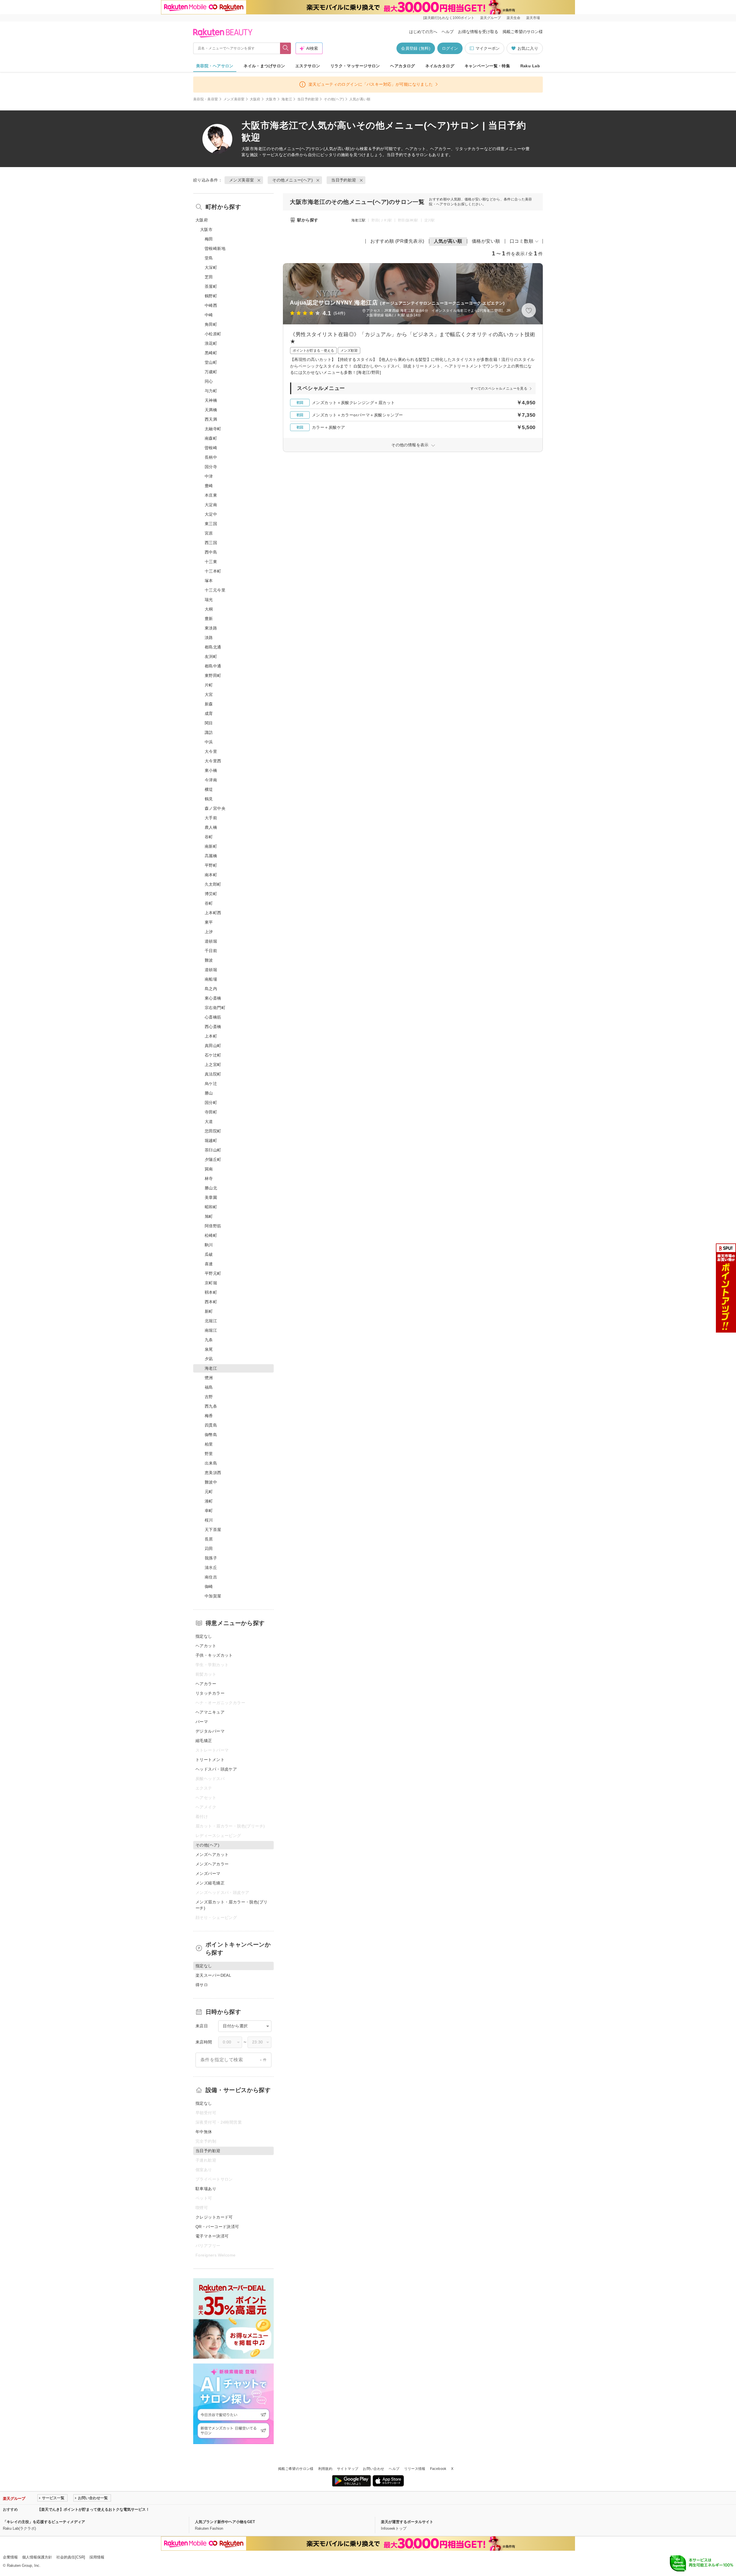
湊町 (209, 1501)
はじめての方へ (423, 32)
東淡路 (211, 628)
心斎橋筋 (213, 1017)
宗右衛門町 (215, 1008)
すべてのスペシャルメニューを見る (499, 388)
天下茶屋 (213, 1530)
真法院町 (213, 1074)
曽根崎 (211, 448)
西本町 (211, 1302)
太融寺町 (213, 429)
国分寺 (211, 467)
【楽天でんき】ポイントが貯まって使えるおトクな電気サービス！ (93, 2509)
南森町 (211, 438)
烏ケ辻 (211, 1084)
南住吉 (211, 1577)
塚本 (209, 581)
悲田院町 (213, 1131)
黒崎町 (211, 353)
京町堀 (211, 1283)
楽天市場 (533, 18)
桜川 (209, 1520)
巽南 (209, 1169)
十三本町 (213, 571)
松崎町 (211, 1235)
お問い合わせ (373, 2469)
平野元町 (213, 1273)
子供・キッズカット (214, 1655)
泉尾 (209, 1349)
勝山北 (211, 1188)
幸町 (209, 1511)
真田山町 (213, 1046)
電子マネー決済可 (212, 2236)
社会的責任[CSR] (71, 2557)
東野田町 (213, 675)
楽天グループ (490, 18)
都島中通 (213, 666)
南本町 (211, 875)
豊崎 (209, 486)
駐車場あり (206, 2189)
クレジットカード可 (214, 2217)
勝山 (209, 1093)
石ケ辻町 (213, 1055)
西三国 (211, 543)
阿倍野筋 (213, 1226)
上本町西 (213, 913)
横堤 (209, 789)
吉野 (209, 1397)
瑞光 (209, 600)
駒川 (209, 1245)
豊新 (209, 619)
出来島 (211, 1463)
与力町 (211, 391)
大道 (209, 1122)
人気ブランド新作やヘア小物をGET (225, 2522)
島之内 (211, 989)
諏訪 (209, 732)
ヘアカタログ (403, 66)
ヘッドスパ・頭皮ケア (216, 1769)
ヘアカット (206, 1646)
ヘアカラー (206, 1684)
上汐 (209, 932)
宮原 (209, 533)
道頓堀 (211, 941)
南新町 (211, 846)
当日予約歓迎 (308, 99)
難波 (209, 960)
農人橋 (211, 827)
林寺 (209, 1178)
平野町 (211, 865)
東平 (209, 922)
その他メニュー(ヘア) (291, 149)
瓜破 (209, 1254)
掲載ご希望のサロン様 (523, 32)
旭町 (209, 1216)
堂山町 (211, 362)
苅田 (209, 1549)
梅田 (209, 239)
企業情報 (10, 2557)
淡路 (209, 638)
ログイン (450, 48)
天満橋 (211, 410)
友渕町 (211, 657)
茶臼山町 (213, 1150)
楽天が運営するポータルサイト (407, 2522)
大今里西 (213, 761)
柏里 (209, 1444)
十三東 (211, 562)
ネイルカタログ (440, 66)
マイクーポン (488, 48)
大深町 (211, 267)
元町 (209, 1492)
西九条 (211, 1406)
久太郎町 (213, 884)
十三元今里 (215, 590)
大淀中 (211, 514)
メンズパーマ (208, 1873)
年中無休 (204, 2132)
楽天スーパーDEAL (213, 1975)
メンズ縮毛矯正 (210, 1883)
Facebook (438, 2469)
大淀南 (211, 505)
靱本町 (211, 1292)
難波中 (211, 1482)
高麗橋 (211, 856)
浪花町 (211, 343)
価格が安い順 (486, 241)
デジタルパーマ (210, 1731)
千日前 (211, 951)
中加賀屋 (213, 1596)
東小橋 (211, 770)
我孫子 (211, 1558)
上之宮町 (213, 1065)
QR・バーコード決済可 (217, 2227)
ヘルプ (448, 32)
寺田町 (211, 1112)
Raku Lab (530, 66)
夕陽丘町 (213, 1159)
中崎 (209, 315)
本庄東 (211, 495)
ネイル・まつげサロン (264, 66)
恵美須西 (213, 1473)
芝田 (209, 277)
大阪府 (255, 99)
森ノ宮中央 (215, 808)
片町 (209, 685)
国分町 (211, 1103)
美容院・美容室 (206, 99)
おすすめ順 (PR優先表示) (397, 241)
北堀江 (211, 1321)
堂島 (209, 258)
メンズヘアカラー (212, 1864)
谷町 (209, 837)
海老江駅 (358, 220)
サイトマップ (348, 2469)
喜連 (209, 1264)
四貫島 (211, 1425)
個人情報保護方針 (37, 2557)
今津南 (211, 780)
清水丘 (211, 1568)
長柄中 (211, 457)
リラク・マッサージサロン (355, 66)
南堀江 (211, 1330)
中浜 (209, 742)
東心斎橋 (213, 998)
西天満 (211, 419)
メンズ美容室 (234, 99)
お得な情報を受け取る (478, 32)
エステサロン (308, 66)
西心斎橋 (213, 1027)
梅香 (209, 1416)
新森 (209, 704)
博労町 (211, 894)
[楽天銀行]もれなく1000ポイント (449, 18)
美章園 (211, 1197)
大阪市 (271, 99)
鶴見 (209, 799)
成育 (209, 713)
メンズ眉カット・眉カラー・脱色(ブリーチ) (232, 1905)
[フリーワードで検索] (286, 48)
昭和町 (211, 1207)
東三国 (211, 524)
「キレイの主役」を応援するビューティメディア (44, 2522)
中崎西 (211, 305)
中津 (209, 476)
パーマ (202, 1722)
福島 (209, 1387)
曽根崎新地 (215, 248)
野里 (209, 1454)
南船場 (211, 979)
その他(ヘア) (334, 99)
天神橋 (211, 400)
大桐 (209, 609)
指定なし (204, 1636)
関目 (209, 723)
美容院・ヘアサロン (215, 66)
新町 (209, 1311)
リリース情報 (415, 2469)
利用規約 (325, 2469)
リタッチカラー (210, 1693)
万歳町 (211, 372)
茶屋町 (211, 286)
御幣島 (211, 1435)
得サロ (202, 1985)
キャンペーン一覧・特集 (487, 66)
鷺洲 (209, 1378)
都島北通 (213, 647)
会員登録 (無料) (416, 48)
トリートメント (210, 1760)
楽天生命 (513, 18)
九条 (209, 1340)
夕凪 (209, 1359)
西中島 (211, 552)
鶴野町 (211, 296)
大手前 (211, 818)
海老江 (287, 99)
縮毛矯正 (204, 1741)
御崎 (209, 1586)
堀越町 (211, 1140)
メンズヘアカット (212, 1855)
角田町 (211, 324)
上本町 (211, 1036)
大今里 (211, 751)
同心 (209, 381)
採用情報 (97, 2557)
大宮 (209, 694)
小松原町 (213, 334)
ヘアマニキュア (210, 1712)
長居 (209, 1539)
